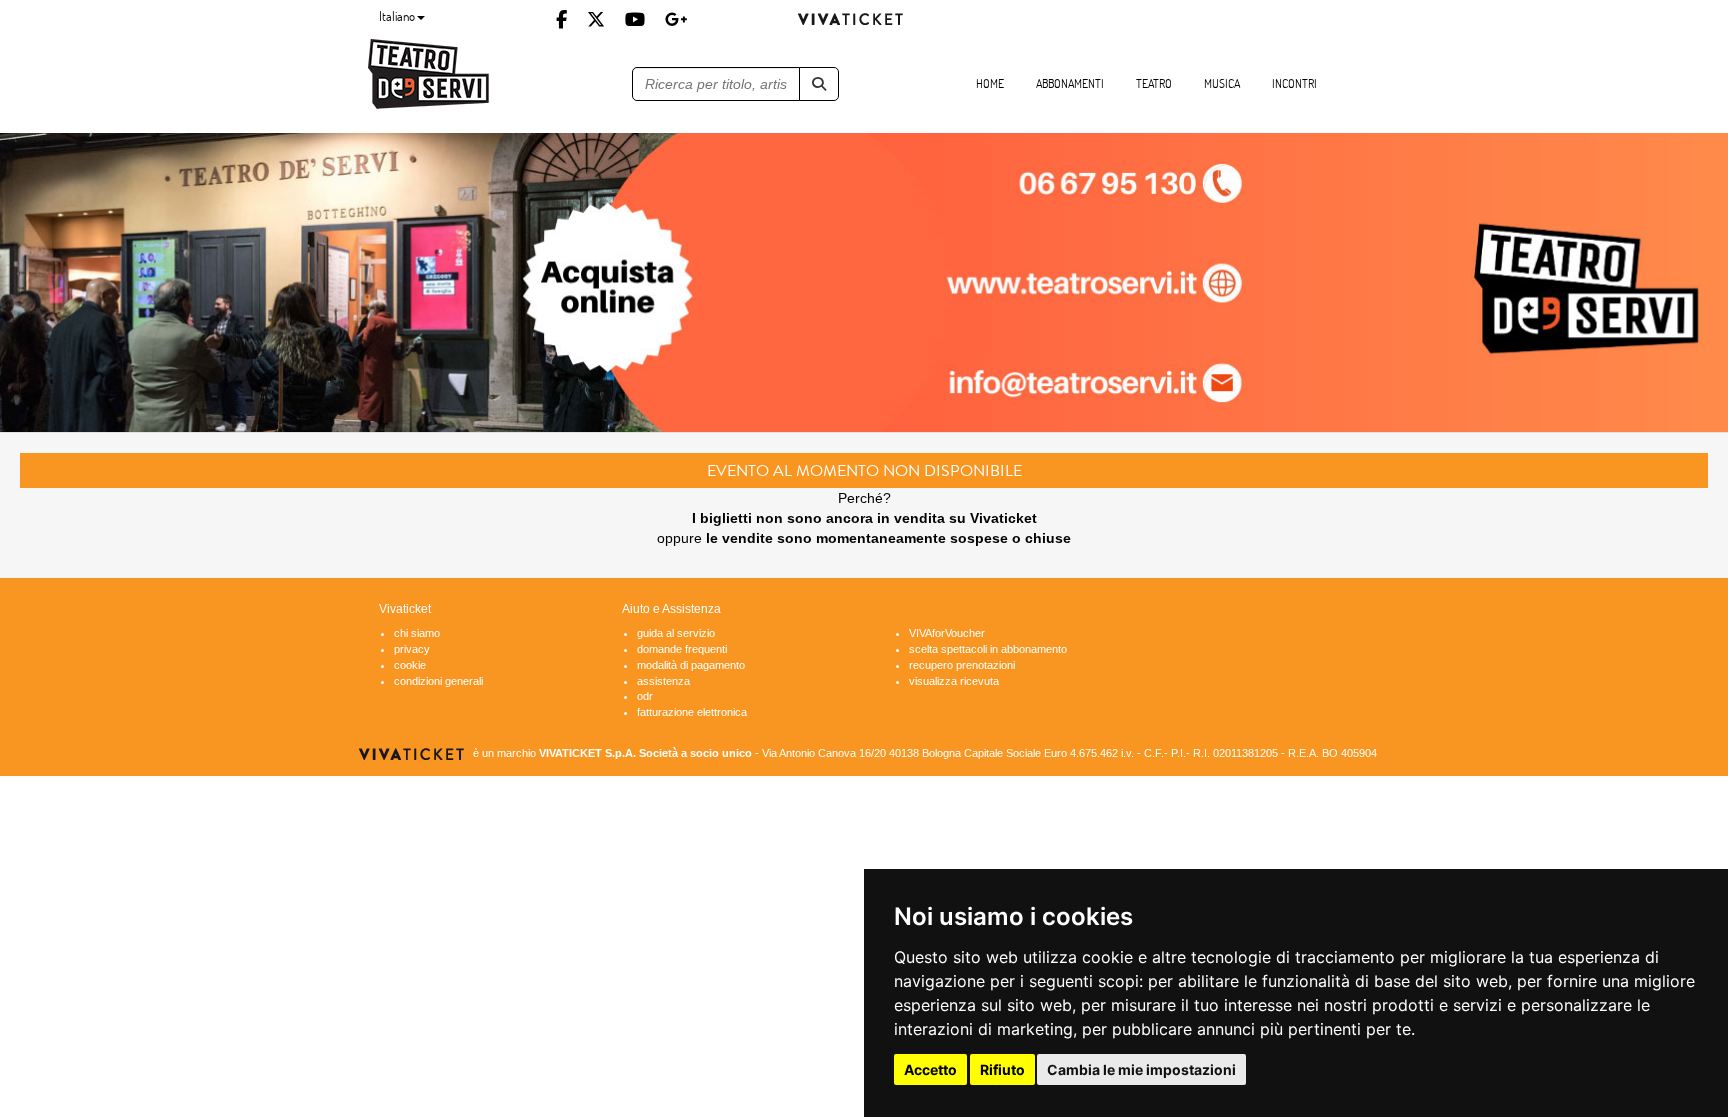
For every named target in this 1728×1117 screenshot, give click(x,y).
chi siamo (417, 633)
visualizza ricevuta (954, 681)
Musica (1222, 83)
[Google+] (676, 19)
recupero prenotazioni (962, 665)
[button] (819, 84)
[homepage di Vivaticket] (864, 18)
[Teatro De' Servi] (478, 74)
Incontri (1294, 83)
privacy (412, 649)
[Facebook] (561, 19)
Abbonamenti (1070, 83)
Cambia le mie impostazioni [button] (1141, 1069)
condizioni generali (438, 681)
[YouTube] (635, 19)
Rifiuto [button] (1002, 1069)
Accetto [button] (930, 1069)
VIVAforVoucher (947, 633)
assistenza (663, 681)
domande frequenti (682, 649)
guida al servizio (676, 633)
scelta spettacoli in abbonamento (988, 649)
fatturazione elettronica (692, 712)
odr (645, 696)
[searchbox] (716, 84)
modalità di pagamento (691, 665)
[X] (596, 19)
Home (990, 83)
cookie (410, 665)
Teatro (1154, 83)
